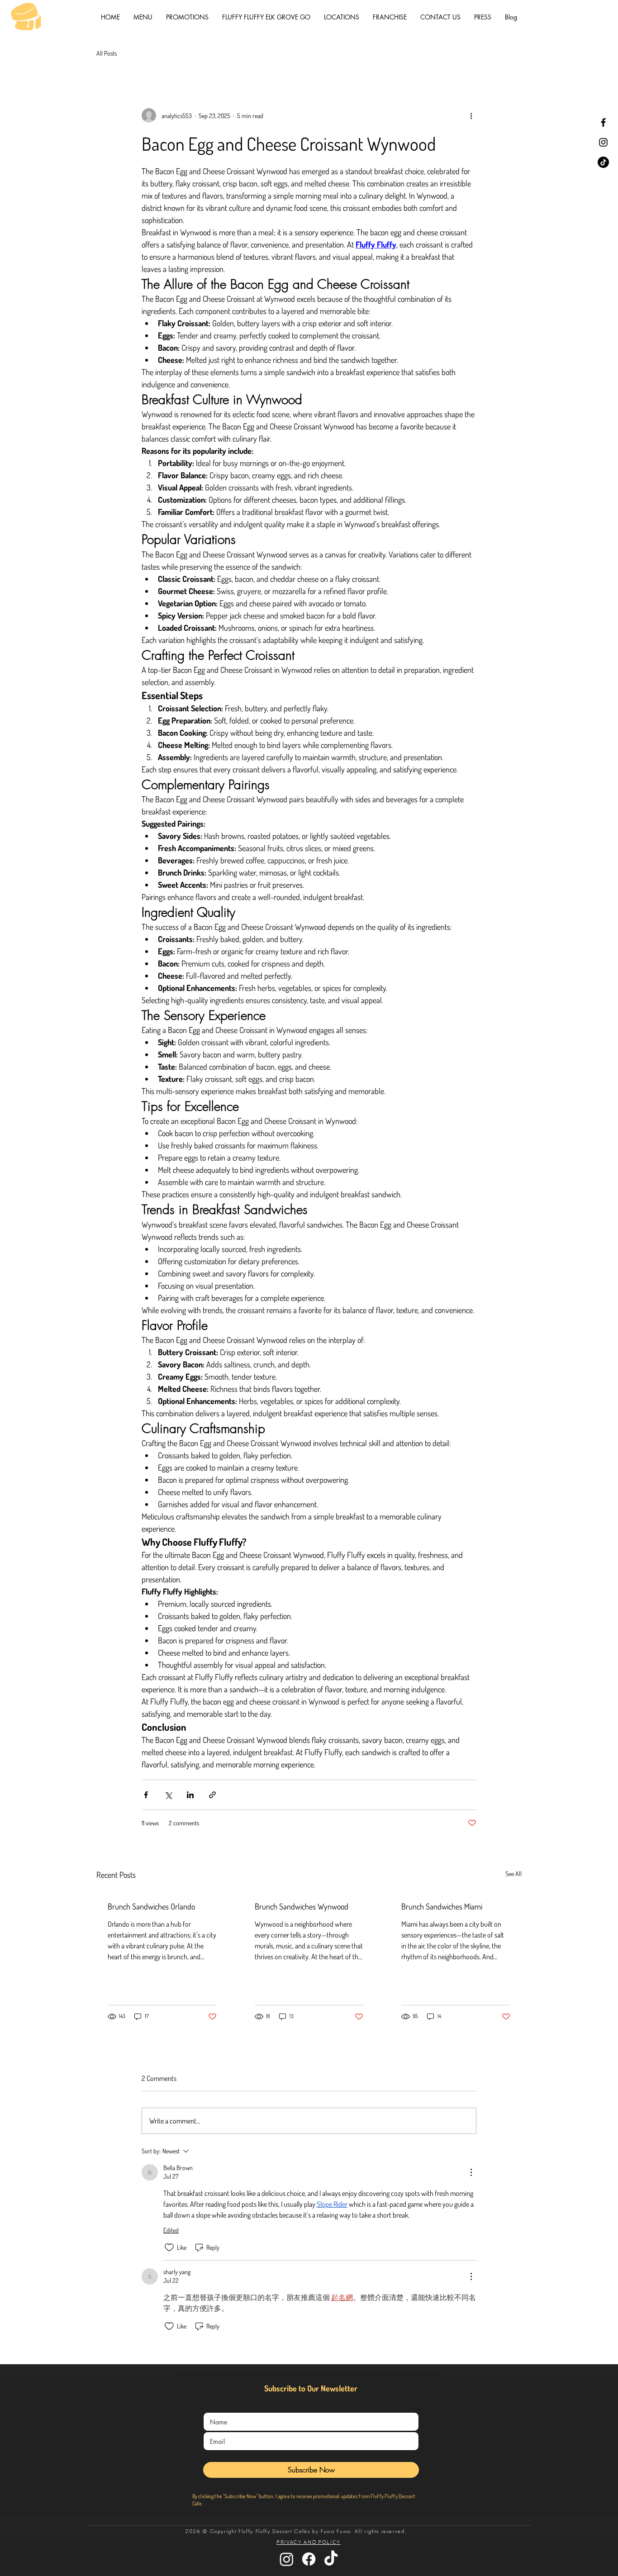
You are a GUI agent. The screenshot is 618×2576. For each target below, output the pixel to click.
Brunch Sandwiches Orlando (151, 1906)
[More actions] (471, 115)
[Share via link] (212, 1795)
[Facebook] (603, 122)
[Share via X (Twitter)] (168, 1795)
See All (513, 1874)
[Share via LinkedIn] (190, 1795)
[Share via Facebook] (146, 1795)
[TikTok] (603, 162)
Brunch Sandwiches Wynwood (302, 1906)
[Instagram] (603, 142)
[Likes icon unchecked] (169, 2247)
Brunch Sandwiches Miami (442, 1906)
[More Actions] (471, 2172)
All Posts (107, 53)
